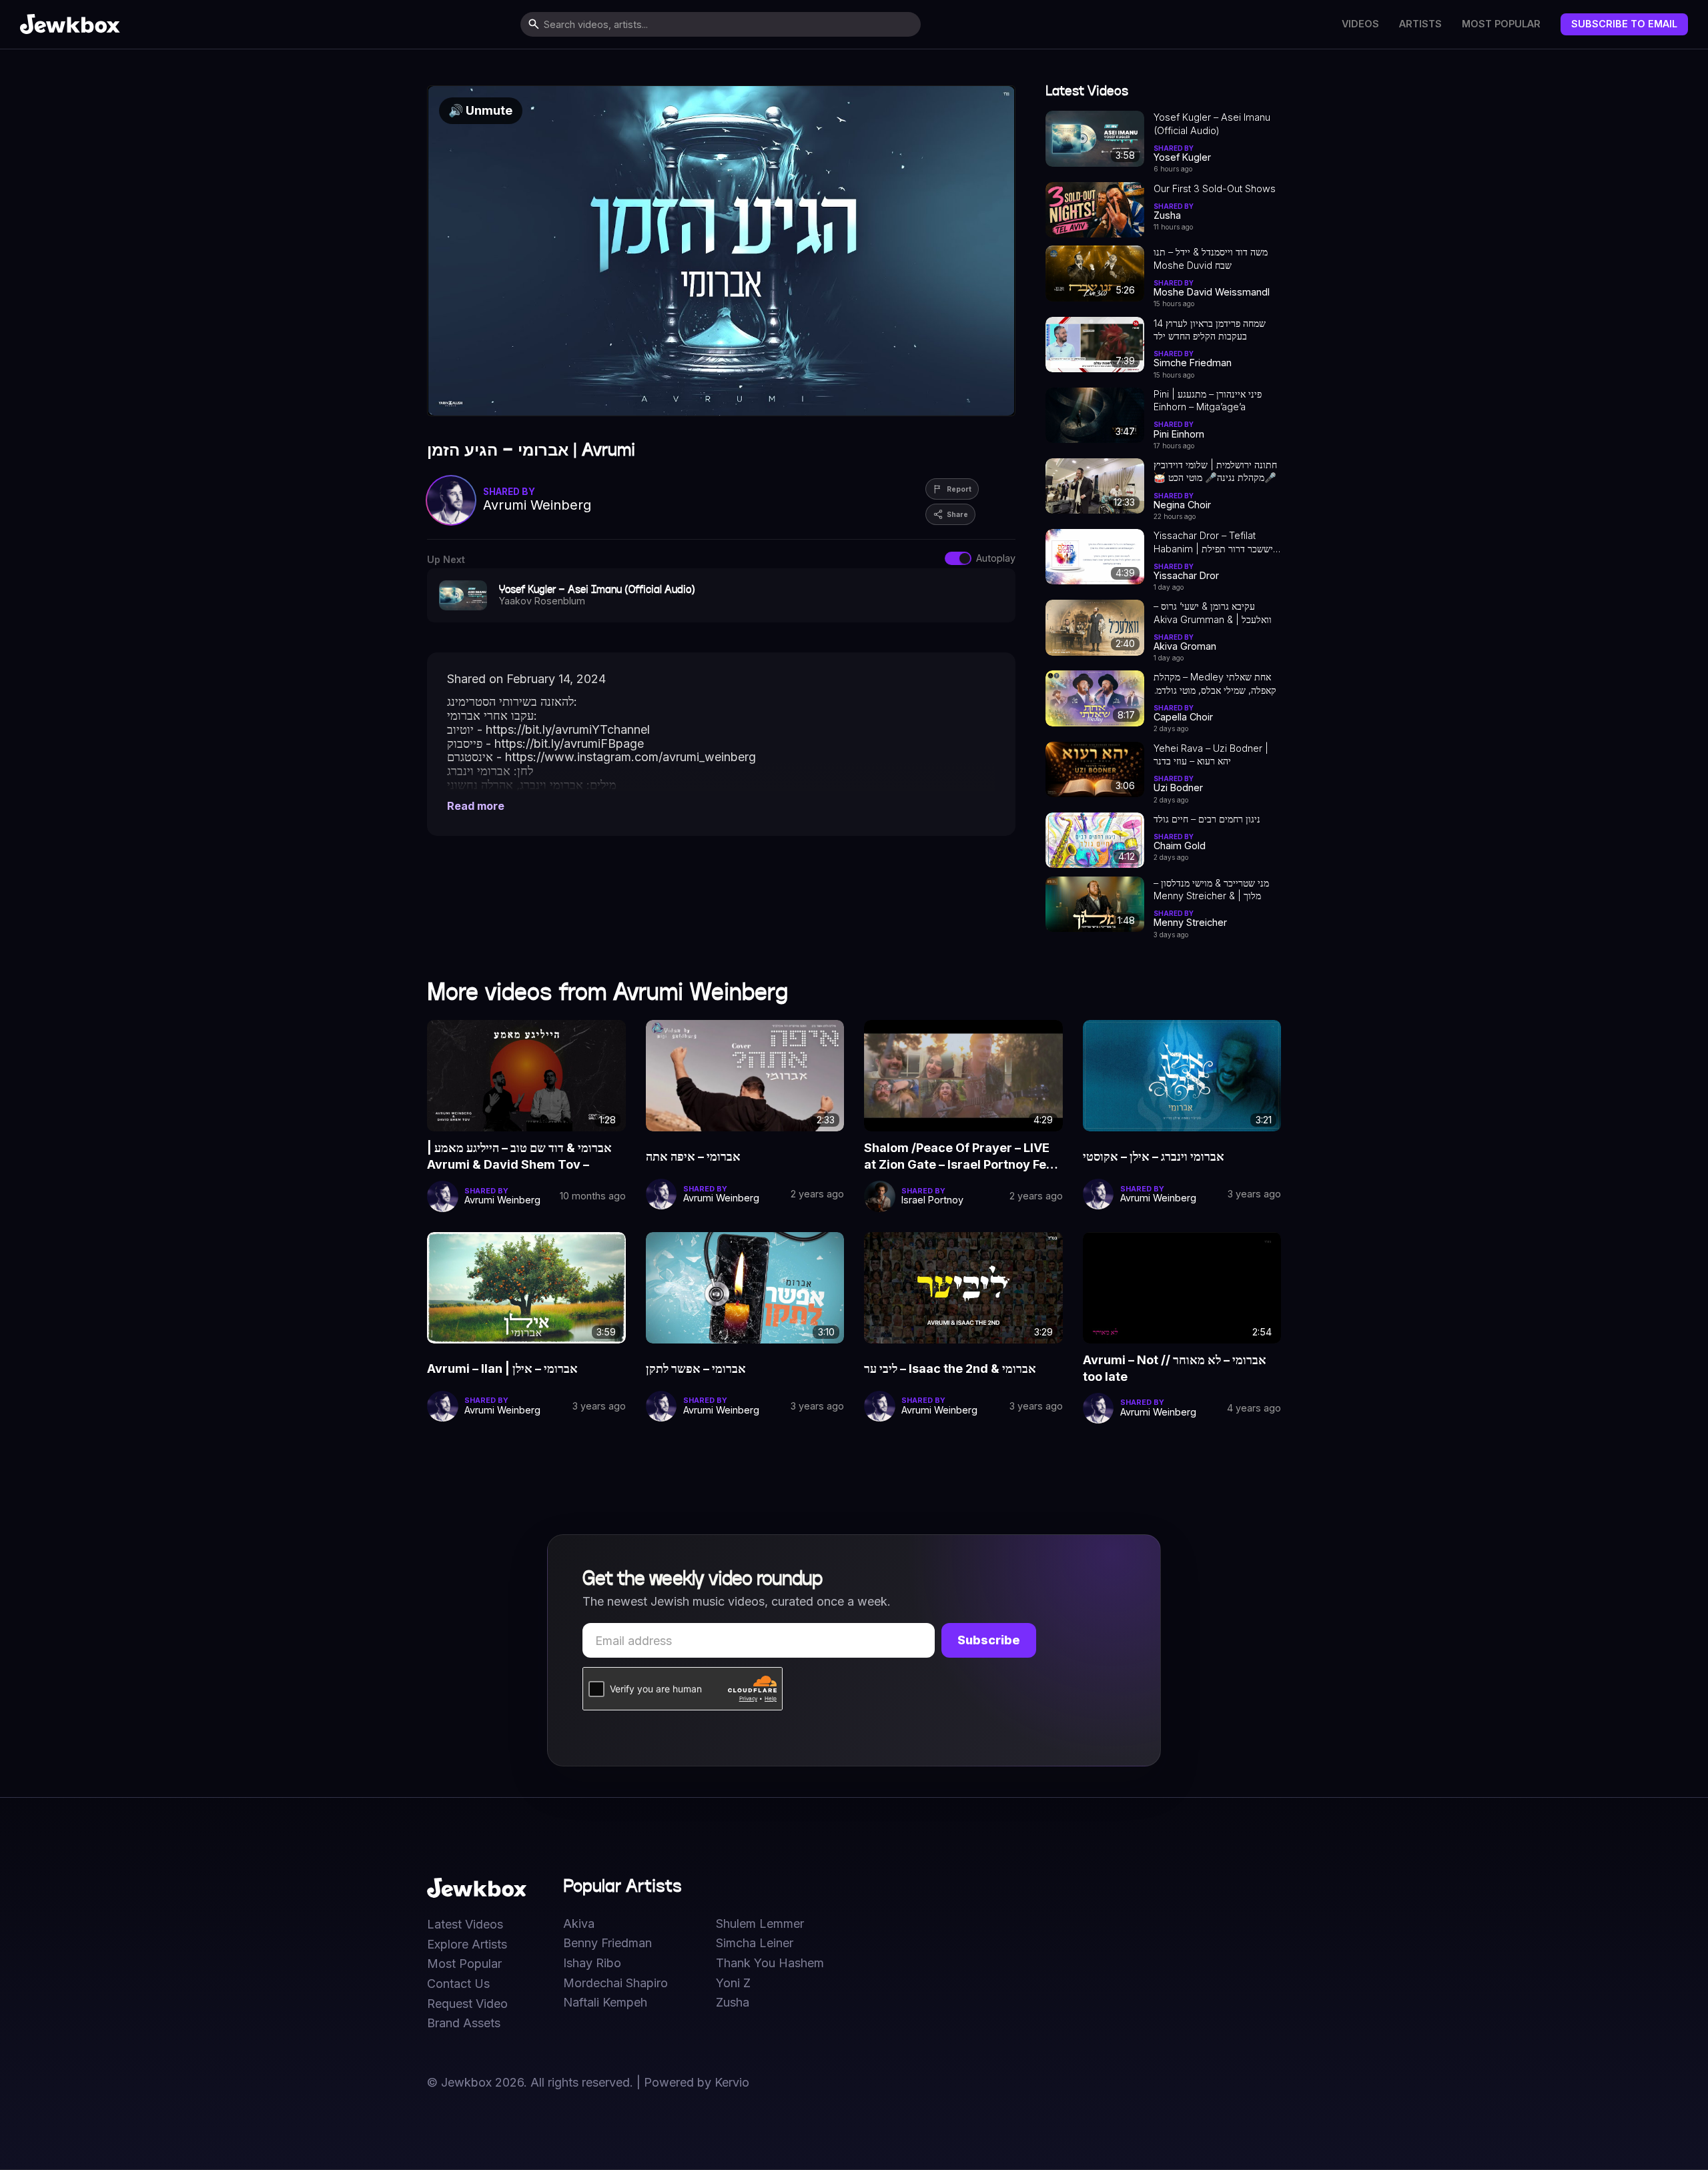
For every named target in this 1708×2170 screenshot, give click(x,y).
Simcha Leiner (755, 1943)
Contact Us (458, 1984)
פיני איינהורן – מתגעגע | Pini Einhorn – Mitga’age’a (1208, 400)
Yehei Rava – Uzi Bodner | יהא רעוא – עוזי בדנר (1211, 754)
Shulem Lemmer (760, 1924)
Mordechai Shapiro (615, 1983)
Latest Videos (465, 1925)
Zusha (733, 2003)
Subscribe (989, 1640)
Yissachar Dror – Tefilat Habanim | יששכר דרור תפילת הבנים (1213, 542)
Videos (1360, 24)
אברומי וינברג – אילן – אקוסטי (1154, 1156)
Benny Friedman (607, 1943)
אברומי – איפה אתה (693, 1156)
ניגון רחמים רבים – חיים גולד (1207, 819)
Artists (1420, 24)
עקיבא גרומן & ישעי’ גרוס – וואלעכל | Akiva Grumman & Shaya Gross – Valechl (1213, 613)
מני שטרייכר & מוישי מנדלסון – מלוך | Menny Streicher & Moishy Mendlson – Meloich (1215, 890)
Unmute (480, 110)
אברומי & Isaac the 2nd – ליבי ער (950, 1369)
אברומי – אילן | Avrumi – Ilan (502, 1369)
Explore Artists (467, 1945)
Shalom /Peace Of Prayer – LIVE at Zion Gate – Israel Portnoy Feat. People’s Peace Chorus (962, 1157)
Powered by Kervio (697, 2082)
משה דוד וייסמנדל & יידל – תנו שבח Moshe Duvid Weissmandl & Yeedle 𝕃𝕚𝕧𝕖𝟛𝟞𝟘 (1211, 259)
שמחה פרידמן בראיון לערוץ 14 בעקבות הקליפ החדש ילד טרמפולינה (1210, 330)
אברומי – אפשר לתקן (696, 1369)
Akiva (579, 1924)
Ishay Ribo (592, 1963)
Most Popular (1501, 24)
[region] (721, 251)
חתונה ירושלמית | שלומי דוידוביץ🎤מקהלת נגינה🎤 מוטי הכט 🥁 (1215, 471)
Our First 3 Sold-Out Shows (1215, 188)
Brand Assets (464, 2023)
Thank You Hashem (770, 1963)
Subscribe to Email (1624, 24)
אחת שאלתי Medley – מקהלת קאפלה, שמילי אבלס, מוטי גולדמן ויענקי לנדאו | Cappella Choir (1215, 684)
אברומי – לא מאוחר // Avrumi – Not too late (1175, 1368)
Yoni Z (733, 1983)
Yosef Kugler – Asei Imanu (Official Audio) (1212, 123)
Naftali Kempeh (605, 2003)
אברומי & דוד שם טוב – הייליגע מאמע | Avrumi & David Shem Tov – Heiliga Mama (519, 1157)
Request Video (467, 2004)
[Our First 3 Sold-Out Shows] (1095, 210)
